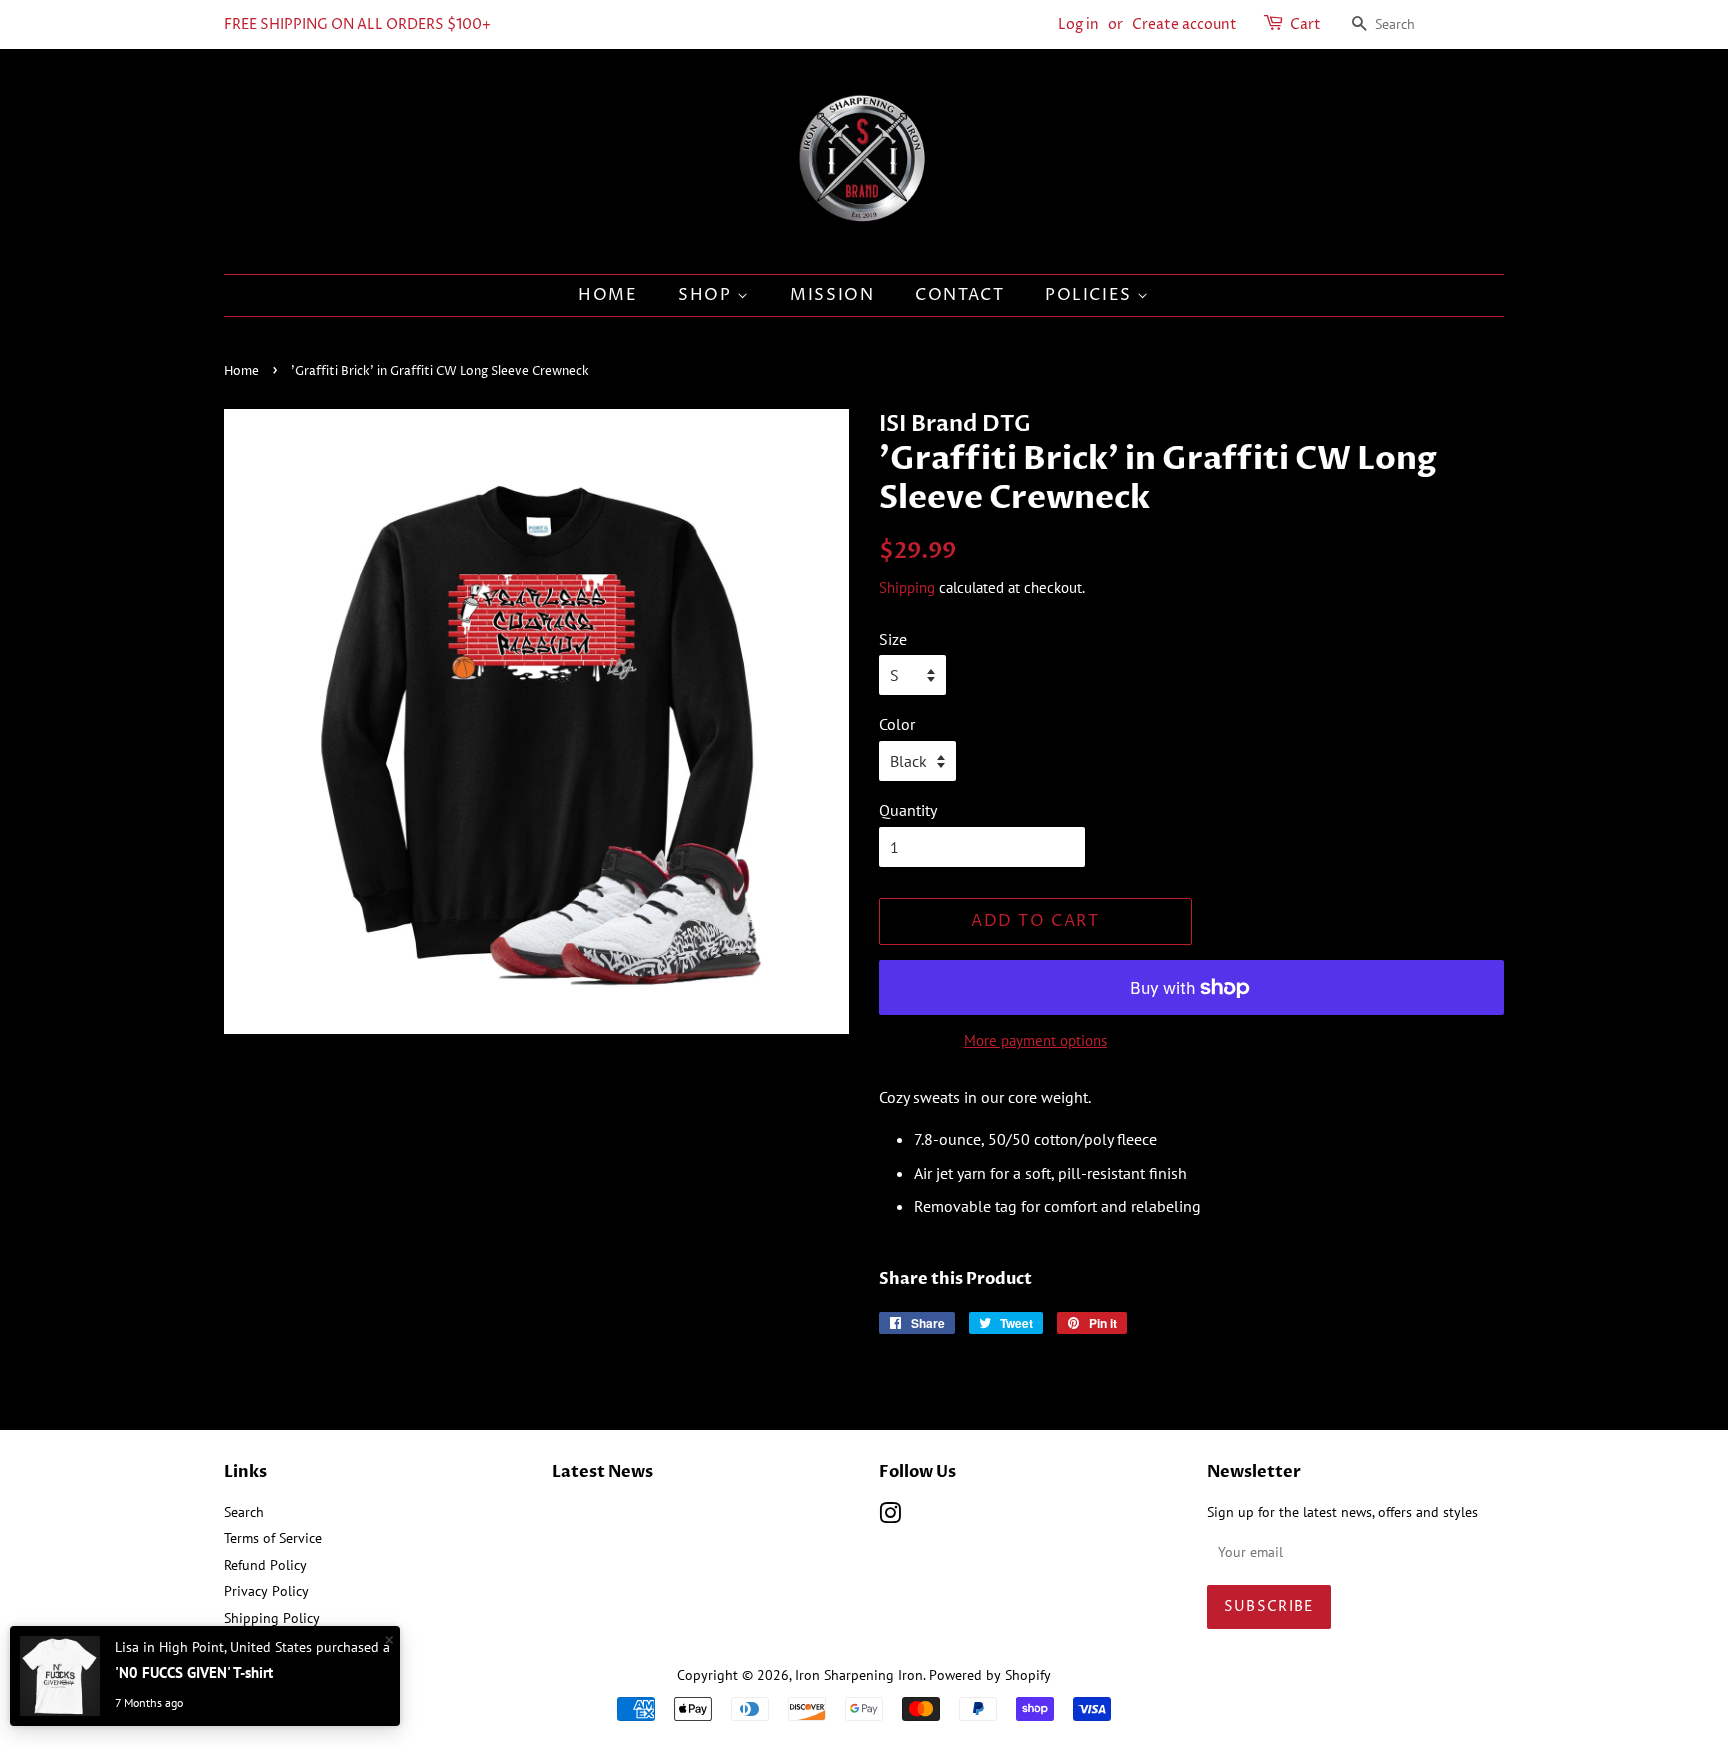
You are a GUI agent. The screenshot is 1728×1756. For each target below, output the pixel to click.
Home (241, 371)
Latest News (602, 1472)
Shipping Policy (272, 1618)
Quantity (908, 810)
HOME (607, 295)
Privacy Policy (266, 1591)
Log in (1078, 24)
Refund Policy (265, 1565)
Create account (1184, 24)
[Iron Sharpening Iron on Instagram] (890, 1517)
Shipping (907, 587)
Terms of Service (273, 1538)
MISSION (832, 295)
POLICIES (1091, 295)
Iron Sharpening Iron (859, 1675)
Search (244, 1512)
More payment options (1035, 1040)
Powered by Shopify (990, 1675)
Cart (1305, 24)
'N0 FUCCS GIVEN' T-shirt (194, 1672)
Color (897, 724)
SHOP (707, 295)
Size (893, 639)
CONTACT (959, 295)
